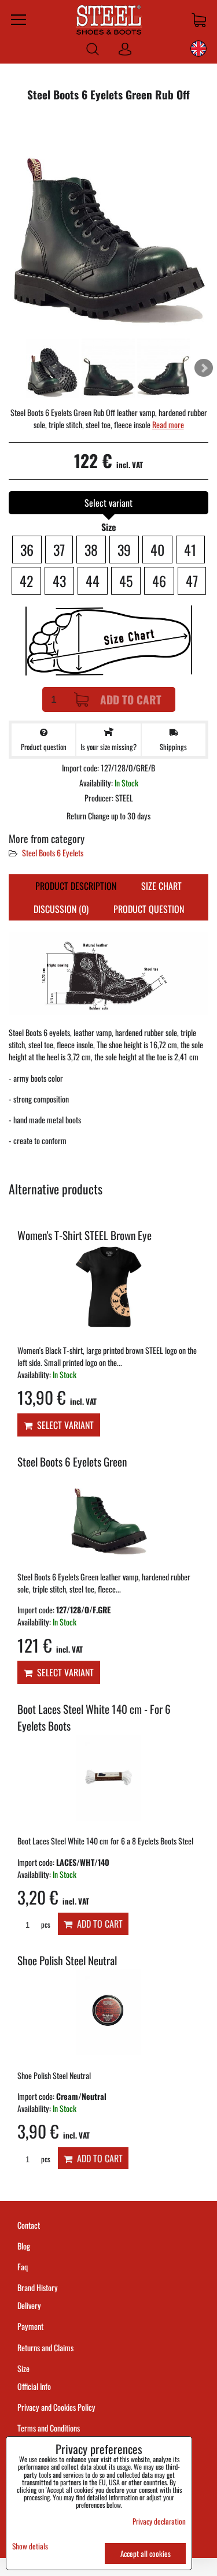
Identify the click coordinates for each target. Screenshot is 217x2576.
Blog (24, 2246)
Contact (29, 2225)
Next (204, 368)
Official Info (34, 2386)
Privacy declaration (159, 2521)
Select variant (63, 1425)
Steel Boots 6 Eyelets (53, 853)
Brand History (38, 2287)
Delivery (29, 2305)
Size (24, 2368)
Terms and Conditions (49, 2428)
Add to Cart (131, 699)
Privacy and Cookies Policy (56, 2407)
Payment (30, 2326)
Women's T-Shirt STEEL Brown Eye (84, 1235)
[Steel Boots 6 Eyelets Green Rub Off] (108, 224)
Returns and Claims (45, 2347)
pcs (45, 1924)
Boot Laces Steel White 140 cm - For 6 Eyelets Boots (94, 1717)
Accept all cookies (146, 2553)
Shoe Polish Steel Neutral (67, 1960)
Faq (23, 2267)
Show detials (30, 2546)
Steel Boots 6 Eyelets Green (72, 1462)
